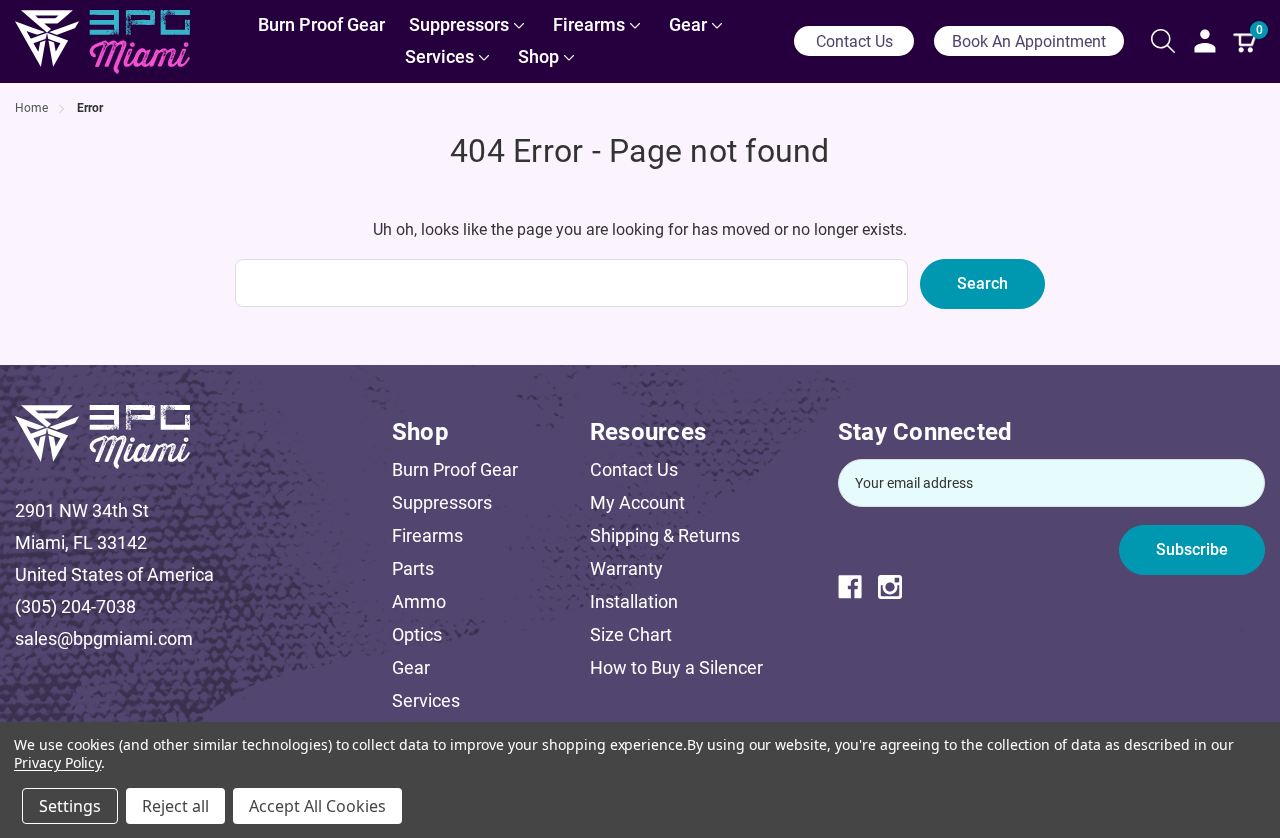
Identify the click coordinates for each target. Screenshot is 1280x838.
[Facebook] (858, 587)
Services (426, 700)
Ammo (419, 601)
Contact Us (854, 41)
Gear (411, 667)
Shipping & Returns (665, 535)
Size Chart (631, 634)
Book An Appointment (1029, 41)
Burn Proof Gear (455, 469)
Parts (413, 568)
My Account (637, 502)
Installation (634, 601)
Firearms (427, 535)
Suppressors (442, 502)
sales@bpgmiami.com (104, 638)
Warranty (626, 568)
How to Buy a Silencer (676, 667)
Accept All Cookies (317, 806)
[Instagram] (898, 587)
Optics (417, 634)
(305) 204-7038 (75, 606)
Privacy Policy (57, 762)
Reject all (175, 806)
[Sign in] (1205, 41)
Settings (70, 806)
